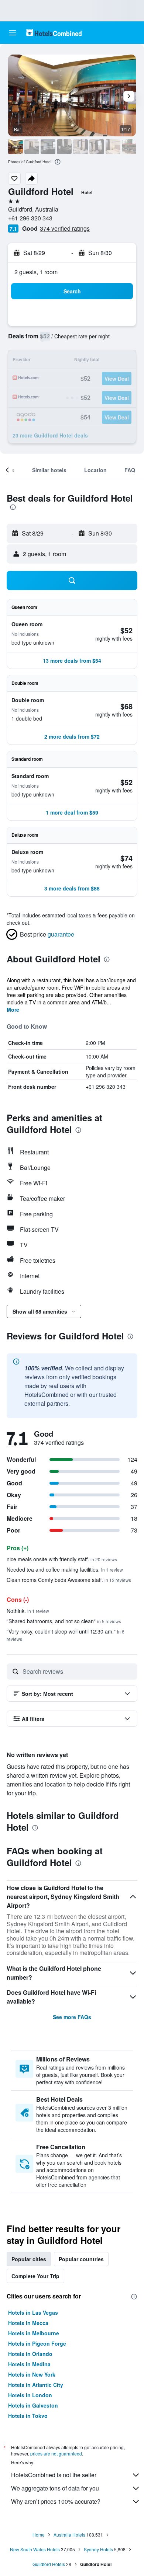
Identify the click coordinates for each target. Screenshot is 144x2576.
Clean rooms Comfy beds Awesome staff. (69, 1580)
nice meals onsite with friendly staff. (62, 1559)
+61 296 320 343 (30, 218)
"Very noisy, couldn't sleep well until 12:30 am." (66, 1635)
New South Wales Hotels (35, 2549)
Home (39, 2535)
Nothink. (28, 1611)
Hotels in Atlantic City (36, 2385)
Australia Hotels (69, 2535)
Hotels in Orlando (30, 2354)
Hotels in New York (32, 2374)
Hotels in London (30, 2395)
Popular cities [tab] (29, 2259)
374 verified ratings (65, 228)
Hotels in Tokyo (28, 2416)
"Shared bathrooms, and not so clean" (64, 1621)
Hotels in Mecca (28, 2323)
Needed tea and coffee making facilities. (65, 1569)
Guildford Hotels (49, 2564)
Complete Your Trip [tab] (35, 2276)
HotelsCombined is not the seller (54, 2475)
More (13, 1010)
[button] (13, 33)
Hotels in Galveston (33, 2405)
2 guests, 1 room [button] (36, 272)
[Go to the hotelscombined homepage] (54, 33)
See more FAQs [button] (72, 2017)
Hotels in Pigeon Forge (37, 2343)
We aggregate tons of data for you (55, 2488)
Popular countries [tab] (81, 2259)
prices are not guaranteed (56, 2453)
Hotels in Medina (29, 2364)
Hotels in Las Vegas (33, 2312)
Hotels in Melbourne (34, 2333)
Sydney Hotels (98, 2549)
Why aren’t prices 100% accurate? (56, 2501)
